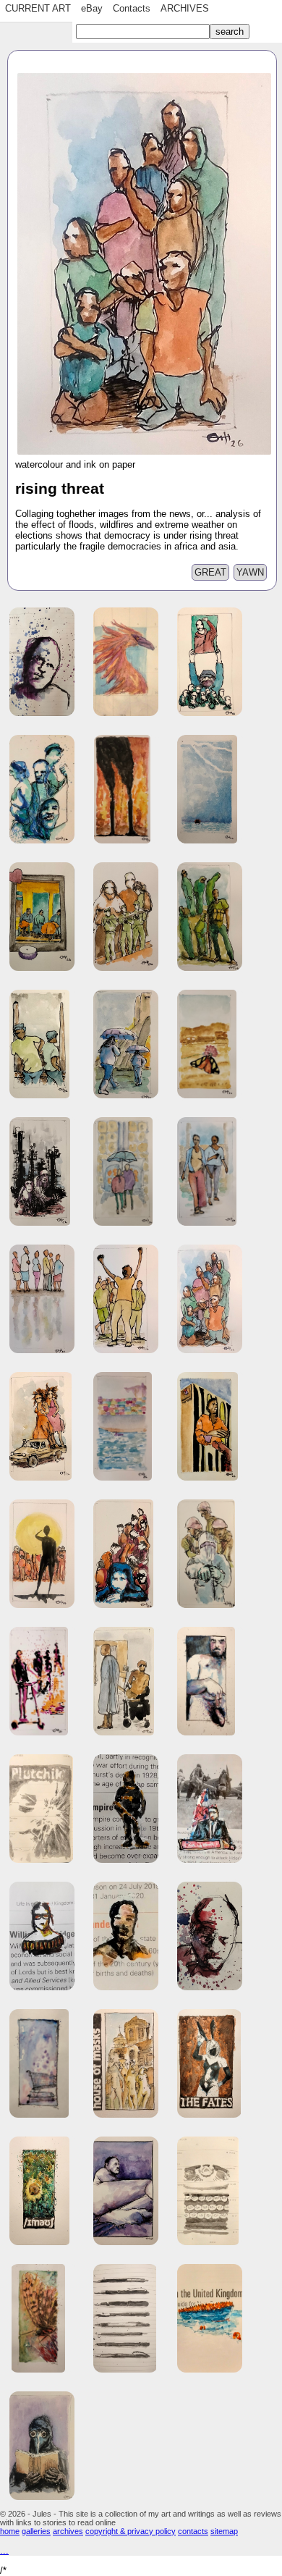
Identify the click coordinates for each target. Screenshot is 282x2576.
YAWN (250, 572)
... (4, 2550)
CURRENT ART (38, 8)
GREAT (210, 572)
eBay (92, 8)
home (10, 2531)
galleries (36, 2531)
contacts (193, 2531)
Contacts (132, 8)
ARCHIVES (185, 8)
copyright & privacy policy (131, 2531)
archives (68, 2531)
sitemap (224, 2531)
